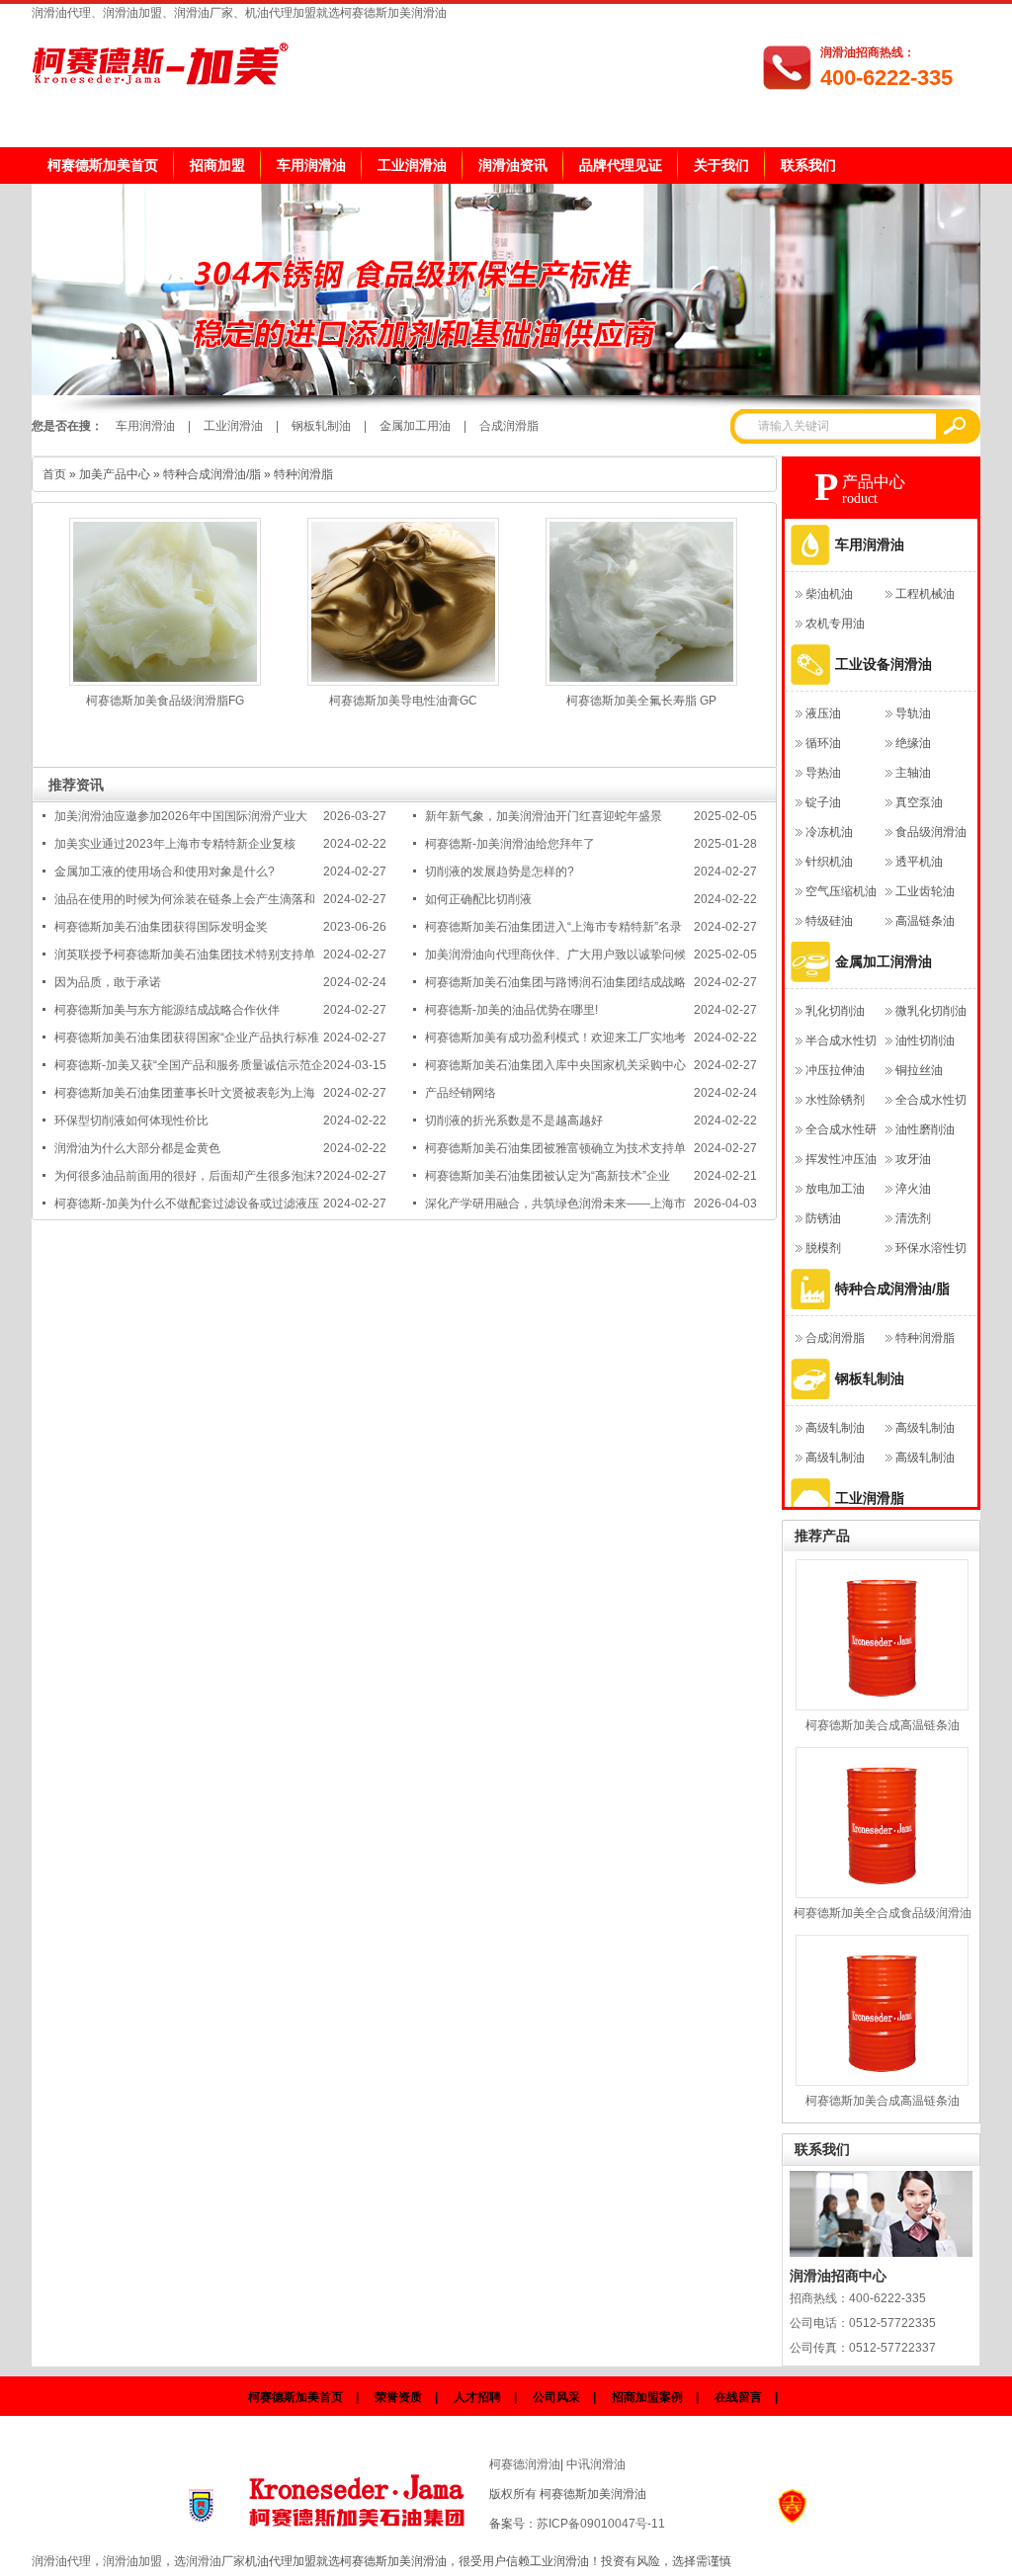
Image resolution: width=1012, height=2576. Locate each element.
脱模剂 (823, 1248)
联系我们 (808, 166)
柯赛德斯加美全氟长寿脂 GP (641, 701)
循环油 (823, 743)
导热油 (823, 773)
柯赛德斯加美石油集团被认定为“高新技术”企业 (548, 1176)
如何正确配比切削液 (478, 899)
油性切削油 (925, 1040)
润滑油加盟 (132, 2561)
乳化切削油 (835, 1011)
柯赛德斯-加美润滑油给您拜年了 (510, 844)
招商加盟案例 (647, 2397)
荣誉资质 (398, 2397)
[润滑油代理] (360, 2495)
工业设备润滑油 (884, 664)
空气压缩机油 (841, 891)
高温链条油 (925, 921)
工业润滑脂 (870, 1498)
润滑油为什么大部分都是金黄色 (137, 1148)
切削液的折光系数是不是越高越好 (514, 1121)
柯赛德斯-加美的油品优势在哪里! (511, 1010)
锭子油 (823, 802)
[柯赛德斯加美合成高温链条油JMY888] (882, 2010)
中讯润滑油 (596, 2464)
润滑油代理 (61, 2561)
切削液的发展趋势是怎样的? (500, 872)
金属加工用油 (415, 426)
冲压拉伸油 (835, 1070)
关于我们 (721, 166)
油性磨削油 (925, 1129)
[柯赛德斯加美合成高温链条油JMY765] (882, 1635)
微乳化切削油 (931, 1011)
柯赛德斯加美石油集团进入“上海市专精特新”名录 (553, 927)
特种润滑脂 (303, 474)
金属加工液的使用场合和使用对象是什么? (165, 872)
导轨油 (913, 713)
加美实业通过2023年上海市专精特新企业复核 (175, 844)
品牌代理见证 (621, 166)
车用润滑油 (311, 166)
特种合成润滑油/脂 (212, 474)
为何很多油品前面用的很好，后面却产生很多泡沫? (188, 1176)
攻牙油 (913, 1159)
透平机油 (919, 862)
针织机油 (829, 862)
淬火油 (913, 1189)
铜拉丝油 (919, 1070)
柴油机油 (829, 594)
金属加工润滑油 (884, 961)
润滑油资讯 (513, 166)
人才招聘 (477, 2397)
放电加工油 (835, 1189)
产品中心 (874, 482)
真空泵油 (919, 802)
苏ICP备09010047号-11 (601, 2524)
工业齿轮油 (925, 891)
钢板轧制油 (321, 426)
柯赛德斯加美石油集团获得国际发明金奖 (161, 927)
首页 (54, 474)
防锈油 (823, 1218)
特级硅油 (829, 921)
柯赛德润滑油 (525, 2464)
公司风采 (556, 2397)
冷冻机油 (829, 832)
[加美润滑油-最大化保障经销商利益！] (506, 391)
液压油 (823, 713)
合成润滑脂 (509, 426)
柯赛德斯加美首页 (103, 166)
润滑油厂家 (215, 2561)
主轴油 (913, 773)
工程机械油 (925, 594)
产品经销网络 (461, 1093)
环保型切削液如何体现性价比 (131, 1121)
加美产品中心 (115, 474)
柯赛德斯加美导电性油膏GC (403, 701)
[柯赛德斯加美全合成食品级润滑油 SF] (882, 1823)
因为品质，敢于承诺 (108, 982)
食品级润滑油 (931, 832)
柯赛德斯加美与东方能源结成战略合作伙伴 (167, 1010)
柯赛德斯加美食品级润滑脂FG (165, 701)
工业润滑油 (412, 166)
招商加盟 (217, 166)
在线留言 (738, 2397)
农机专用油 (835, 623)
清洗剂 (913, 1218)
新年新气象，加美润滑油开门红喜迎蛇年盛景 (544, 816)
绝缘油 (913, 743)
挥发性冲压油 (841, 1159)
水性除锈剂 (835, 1100)
